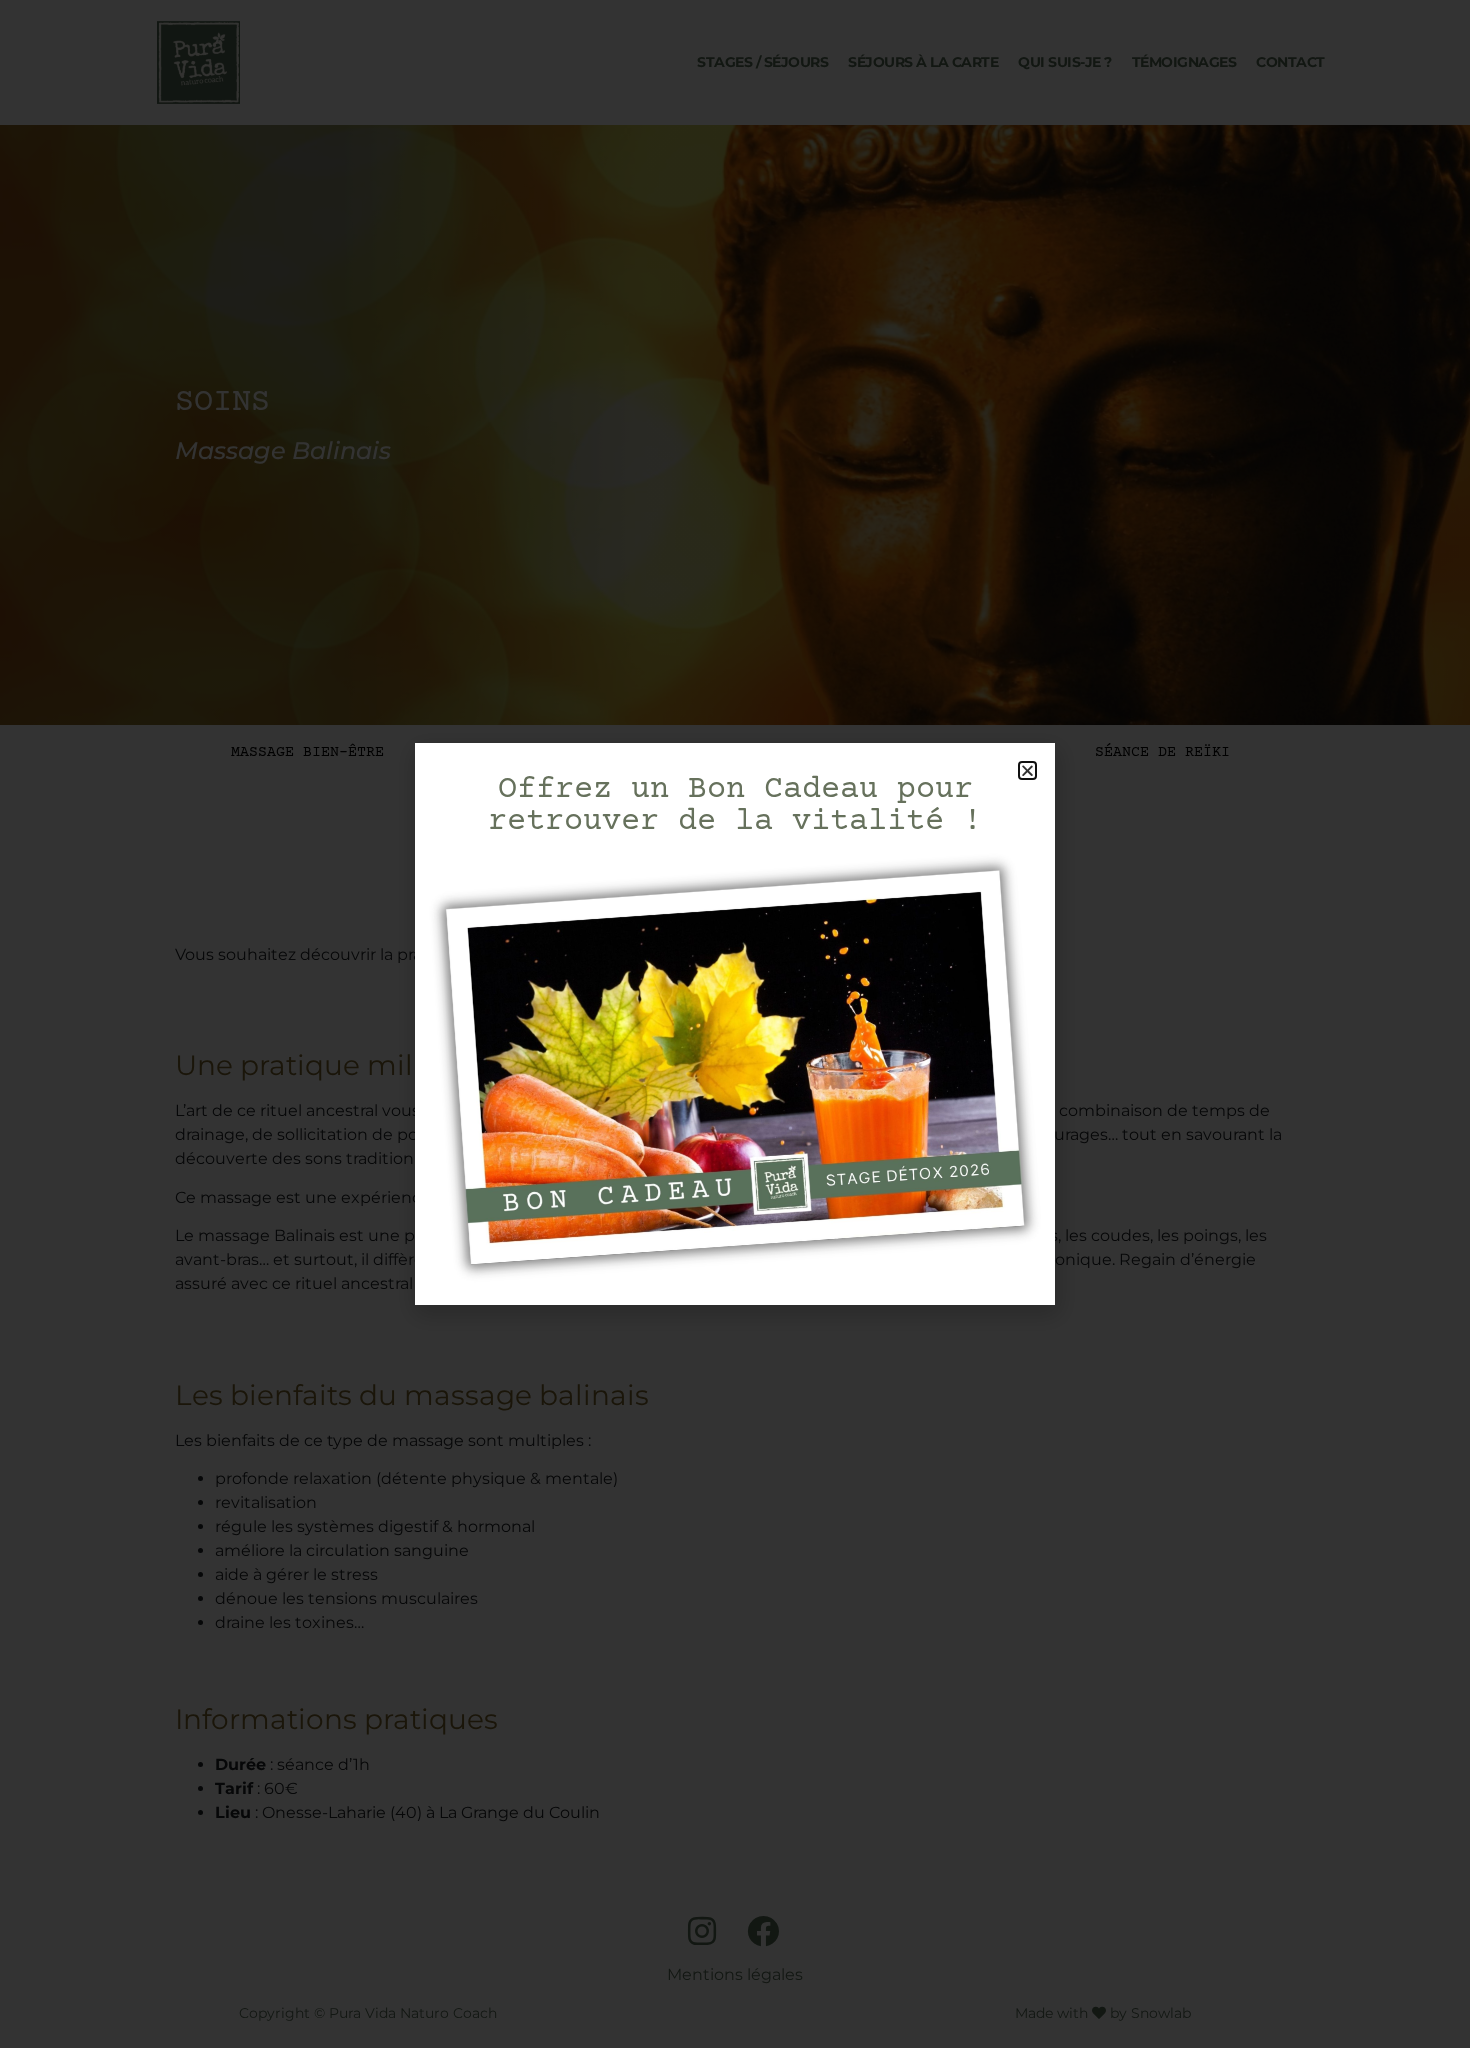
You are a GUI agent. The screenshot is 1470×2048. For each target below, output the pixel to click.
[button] (1027, 770)
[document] (735, 1024)
